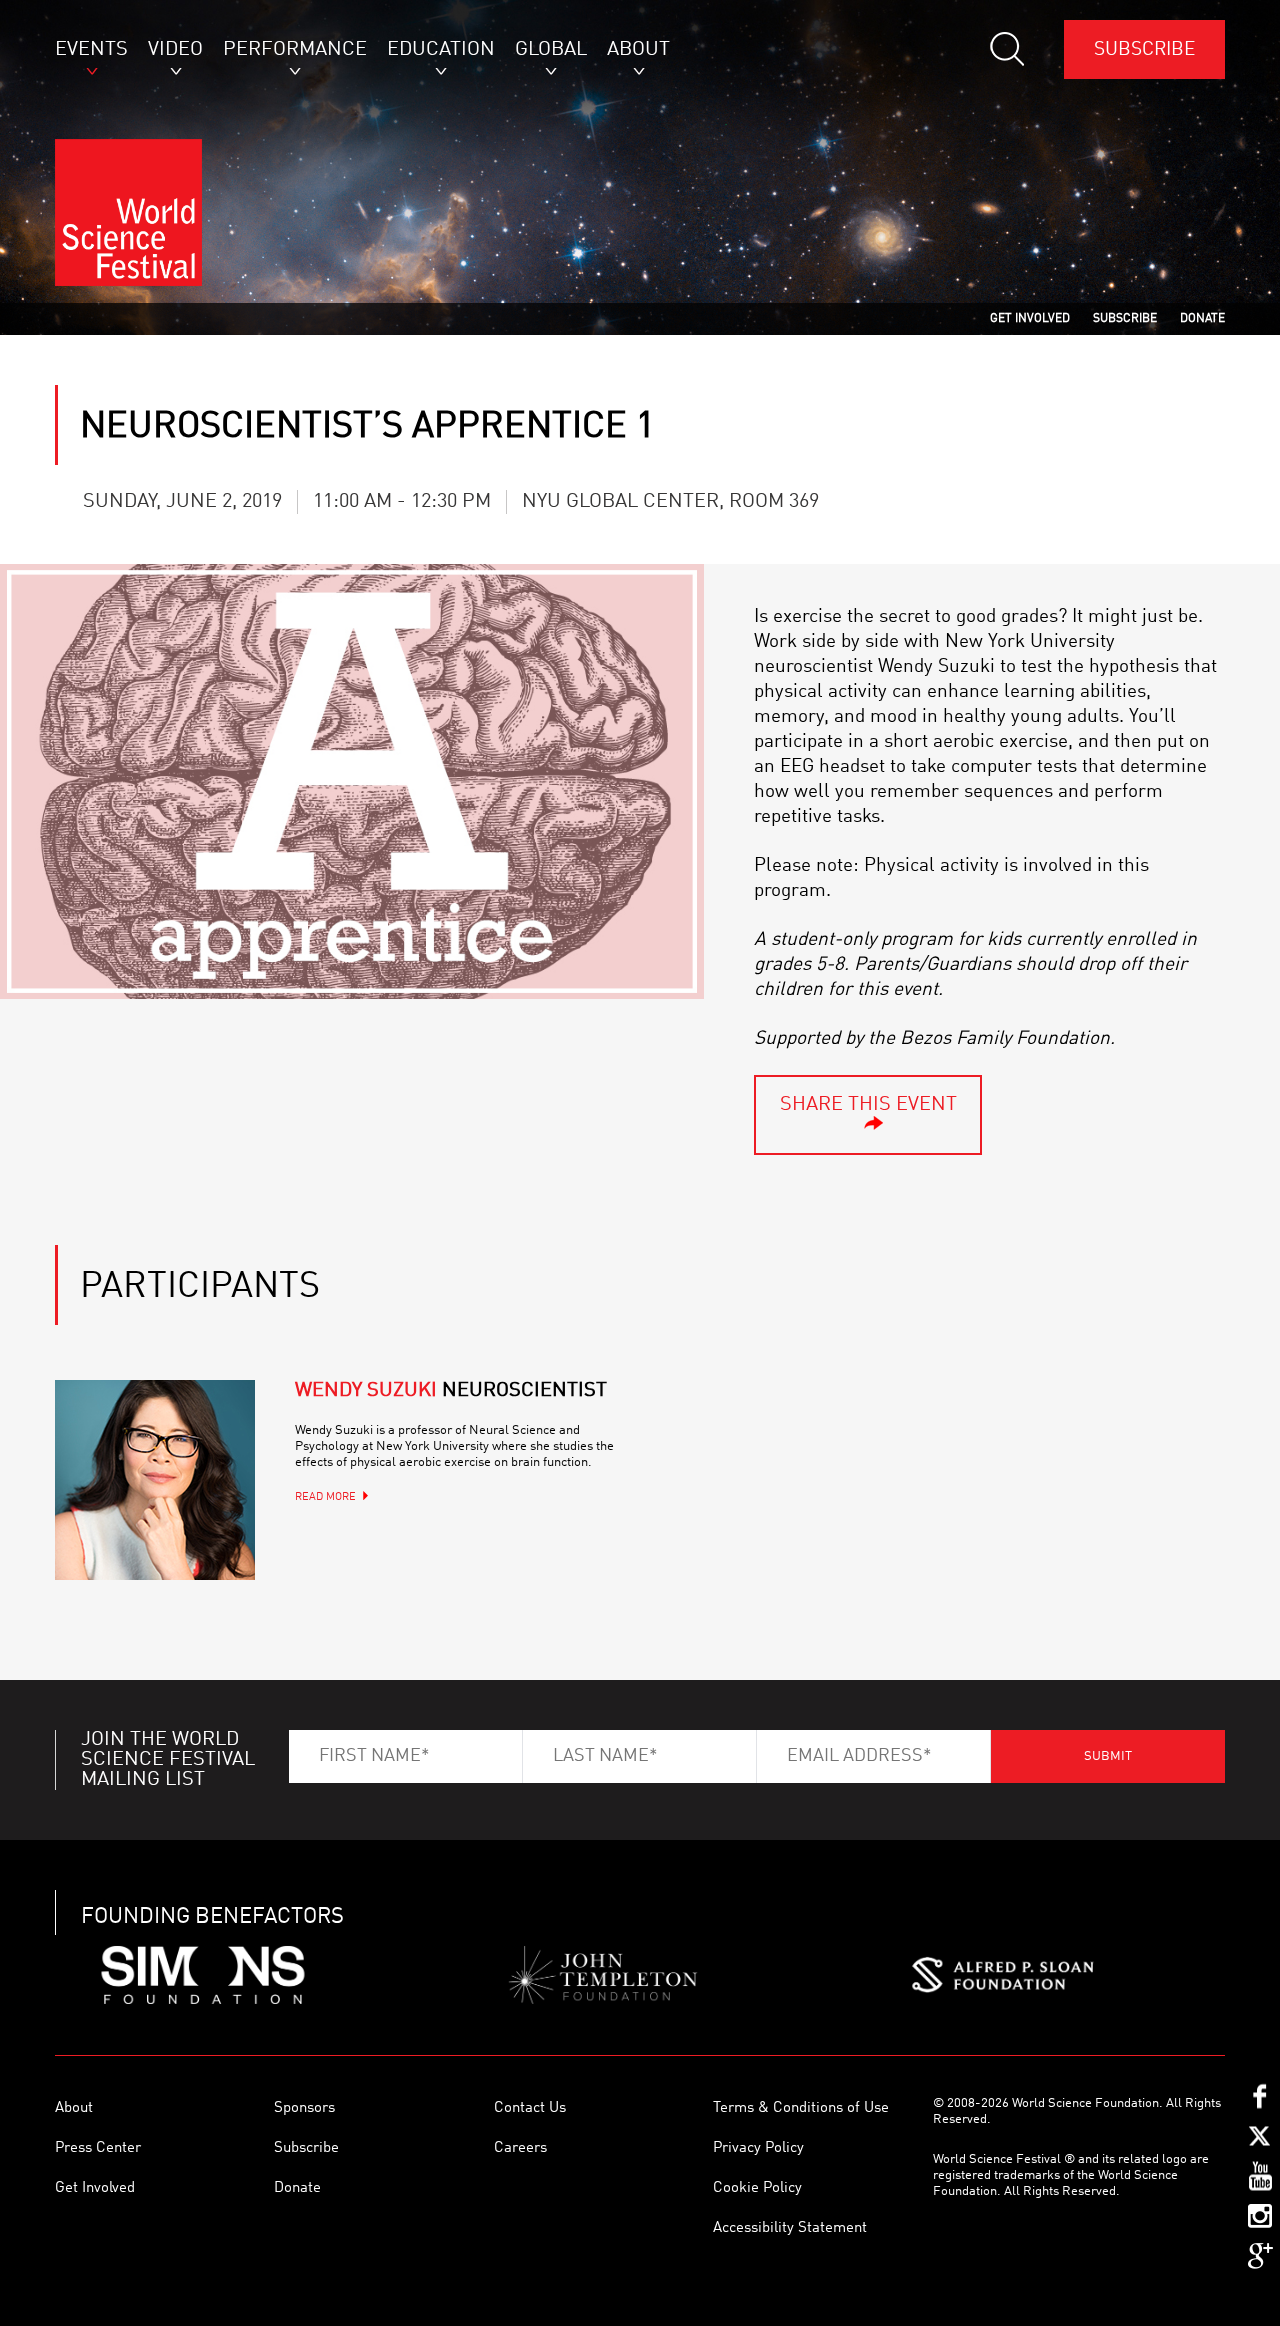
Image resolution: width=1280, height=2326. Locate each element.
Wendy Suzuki (451, 1391)
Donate (297, 2188)
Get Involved (95, 2188)
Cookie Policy (757, 2188)
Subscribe (1144, 49)
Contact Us (530, 2108)
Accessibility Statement (790, 2228)
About (74, 2108)
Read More (325, 1497)
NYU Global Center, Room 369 (670, 502)
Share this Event (868, 1105)
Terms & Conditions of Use (801, 2108)
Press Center (98, 2148)
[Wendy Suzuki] (155, 1480)
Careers (520, 2148)
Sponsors (304, 2108)
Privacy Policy (758, 2148)
